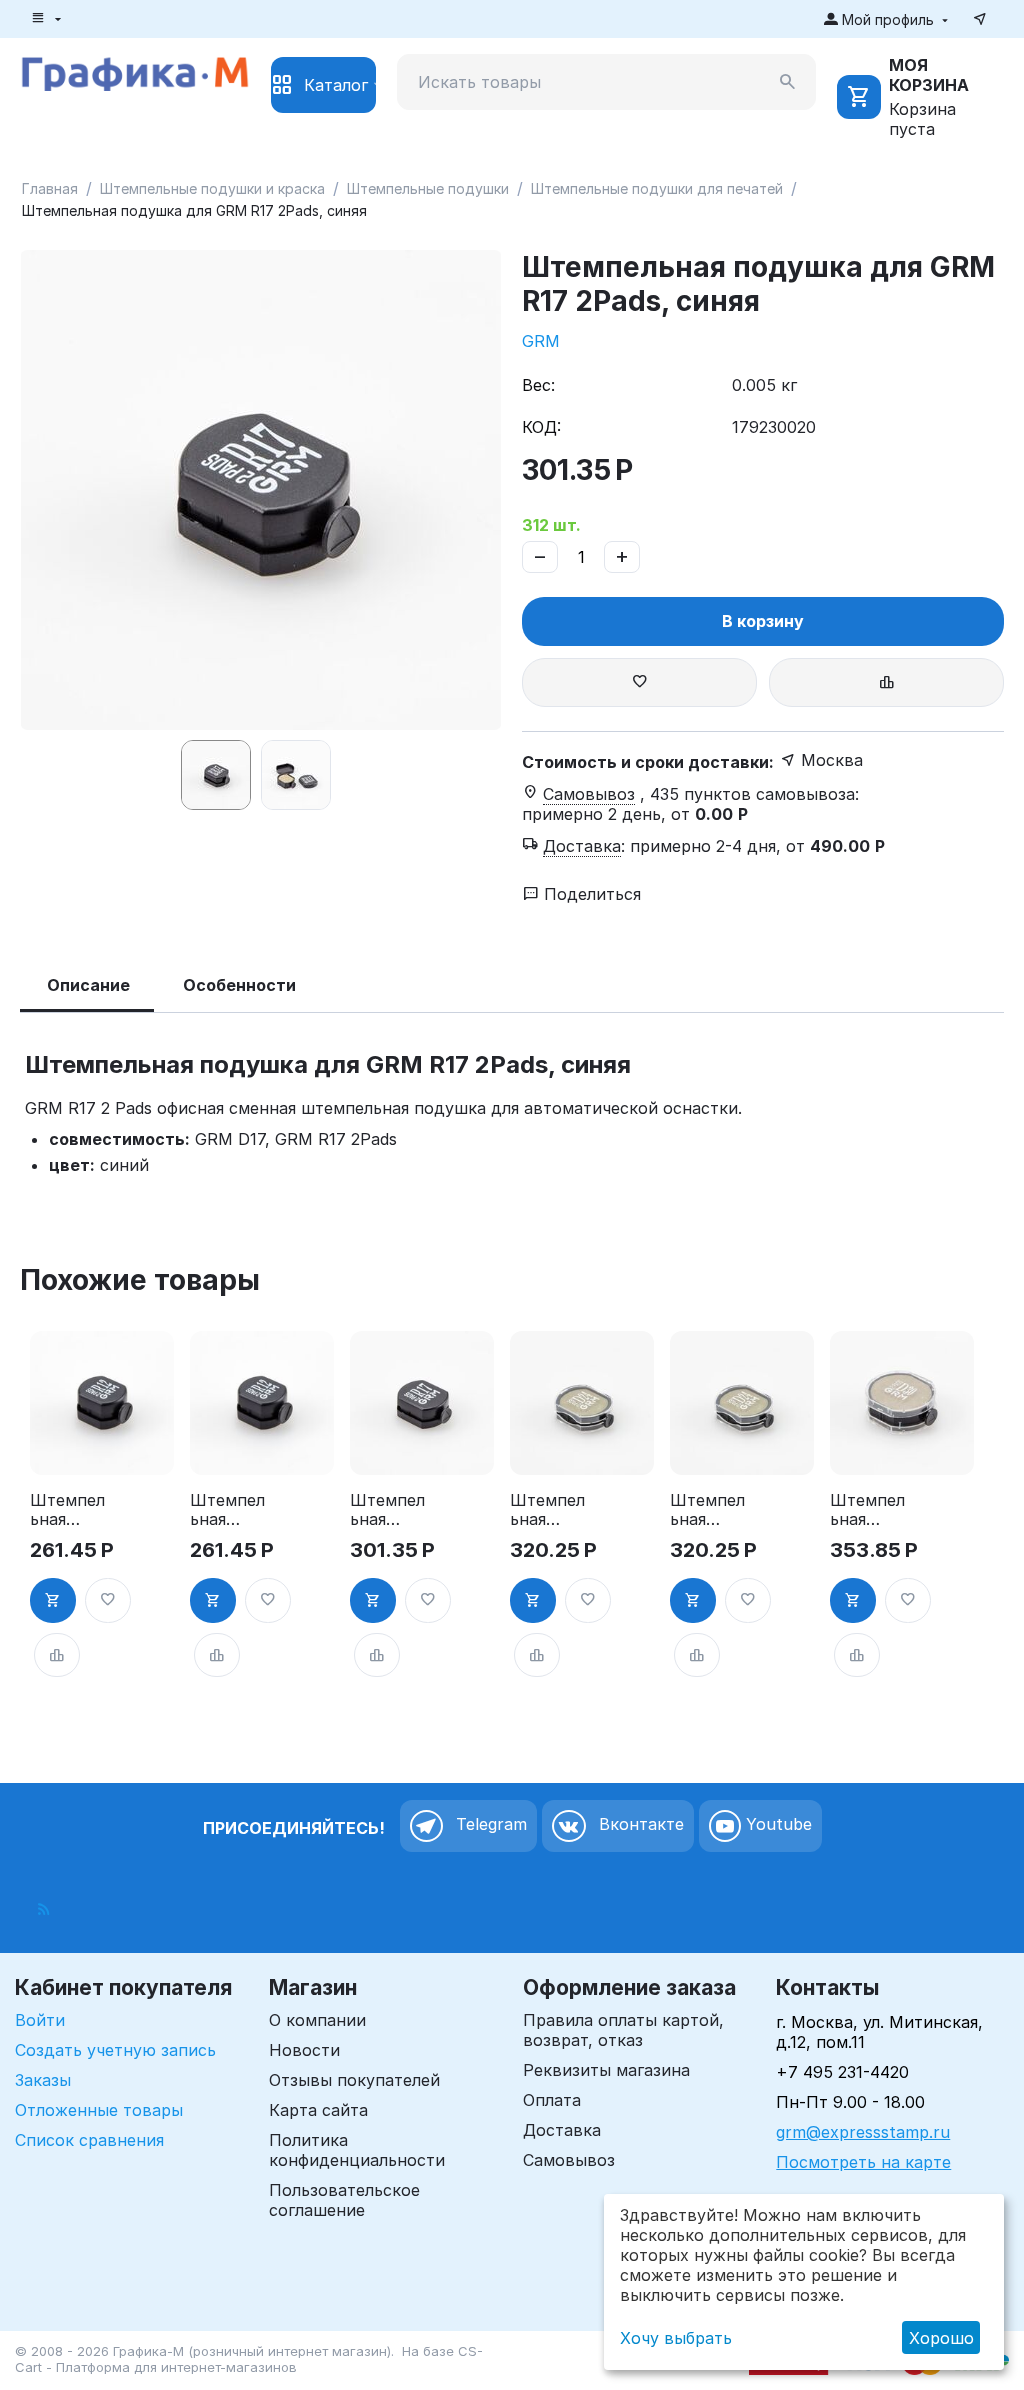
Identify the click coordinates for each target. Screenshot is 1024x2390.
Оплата (552, 2100)
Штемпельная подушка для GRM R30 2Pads (870, 1510)
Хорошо (941, 2338)
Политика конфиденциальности (357, 2150)
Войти (40, 2020)
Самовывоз (569, 2160)
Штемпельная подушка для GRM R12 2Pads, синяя (227, 1510)
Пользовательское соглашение (344, 2200)
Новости (304, 2050)
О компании (317, 2020)
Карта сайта (318, 2110)
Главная (50, 188)
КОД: (541, 427)
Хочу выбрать (676, 2338)
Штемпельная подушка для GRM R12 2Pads (69, 1510)
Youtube (776, 1825)
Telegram (489, 1825)
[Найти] (788, 82)
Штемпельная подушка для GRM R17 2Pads (389, 1510)
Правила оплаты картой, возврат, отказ (623, 2030)
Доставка (562, 2130)
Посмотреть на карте (863, 2162)
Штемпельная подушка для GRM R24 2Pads (550, 1510)
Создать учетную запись (115, 2050)
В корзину (763, 621)
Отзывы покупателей (354, 2080)
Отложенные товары (99, 2110)
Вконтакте (639, 1825)
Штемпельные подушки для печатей (657, 188)
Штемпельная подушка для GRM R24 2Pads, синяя (707, 1510)
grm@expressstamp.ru (863, 2132)
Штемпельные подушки (428, 188)
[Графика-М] (135, 71)
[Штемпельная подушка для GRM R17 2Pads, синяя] (261, 490)
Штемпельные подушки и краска (212, 188)
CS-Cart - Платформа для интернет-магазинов (249, 2359)
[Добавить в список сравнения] (886, 682)
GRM (541, 341)
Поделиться (590, 894)
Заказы (43, 2080)
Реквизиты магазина (606, 2070)
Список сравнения (89, 2140)
